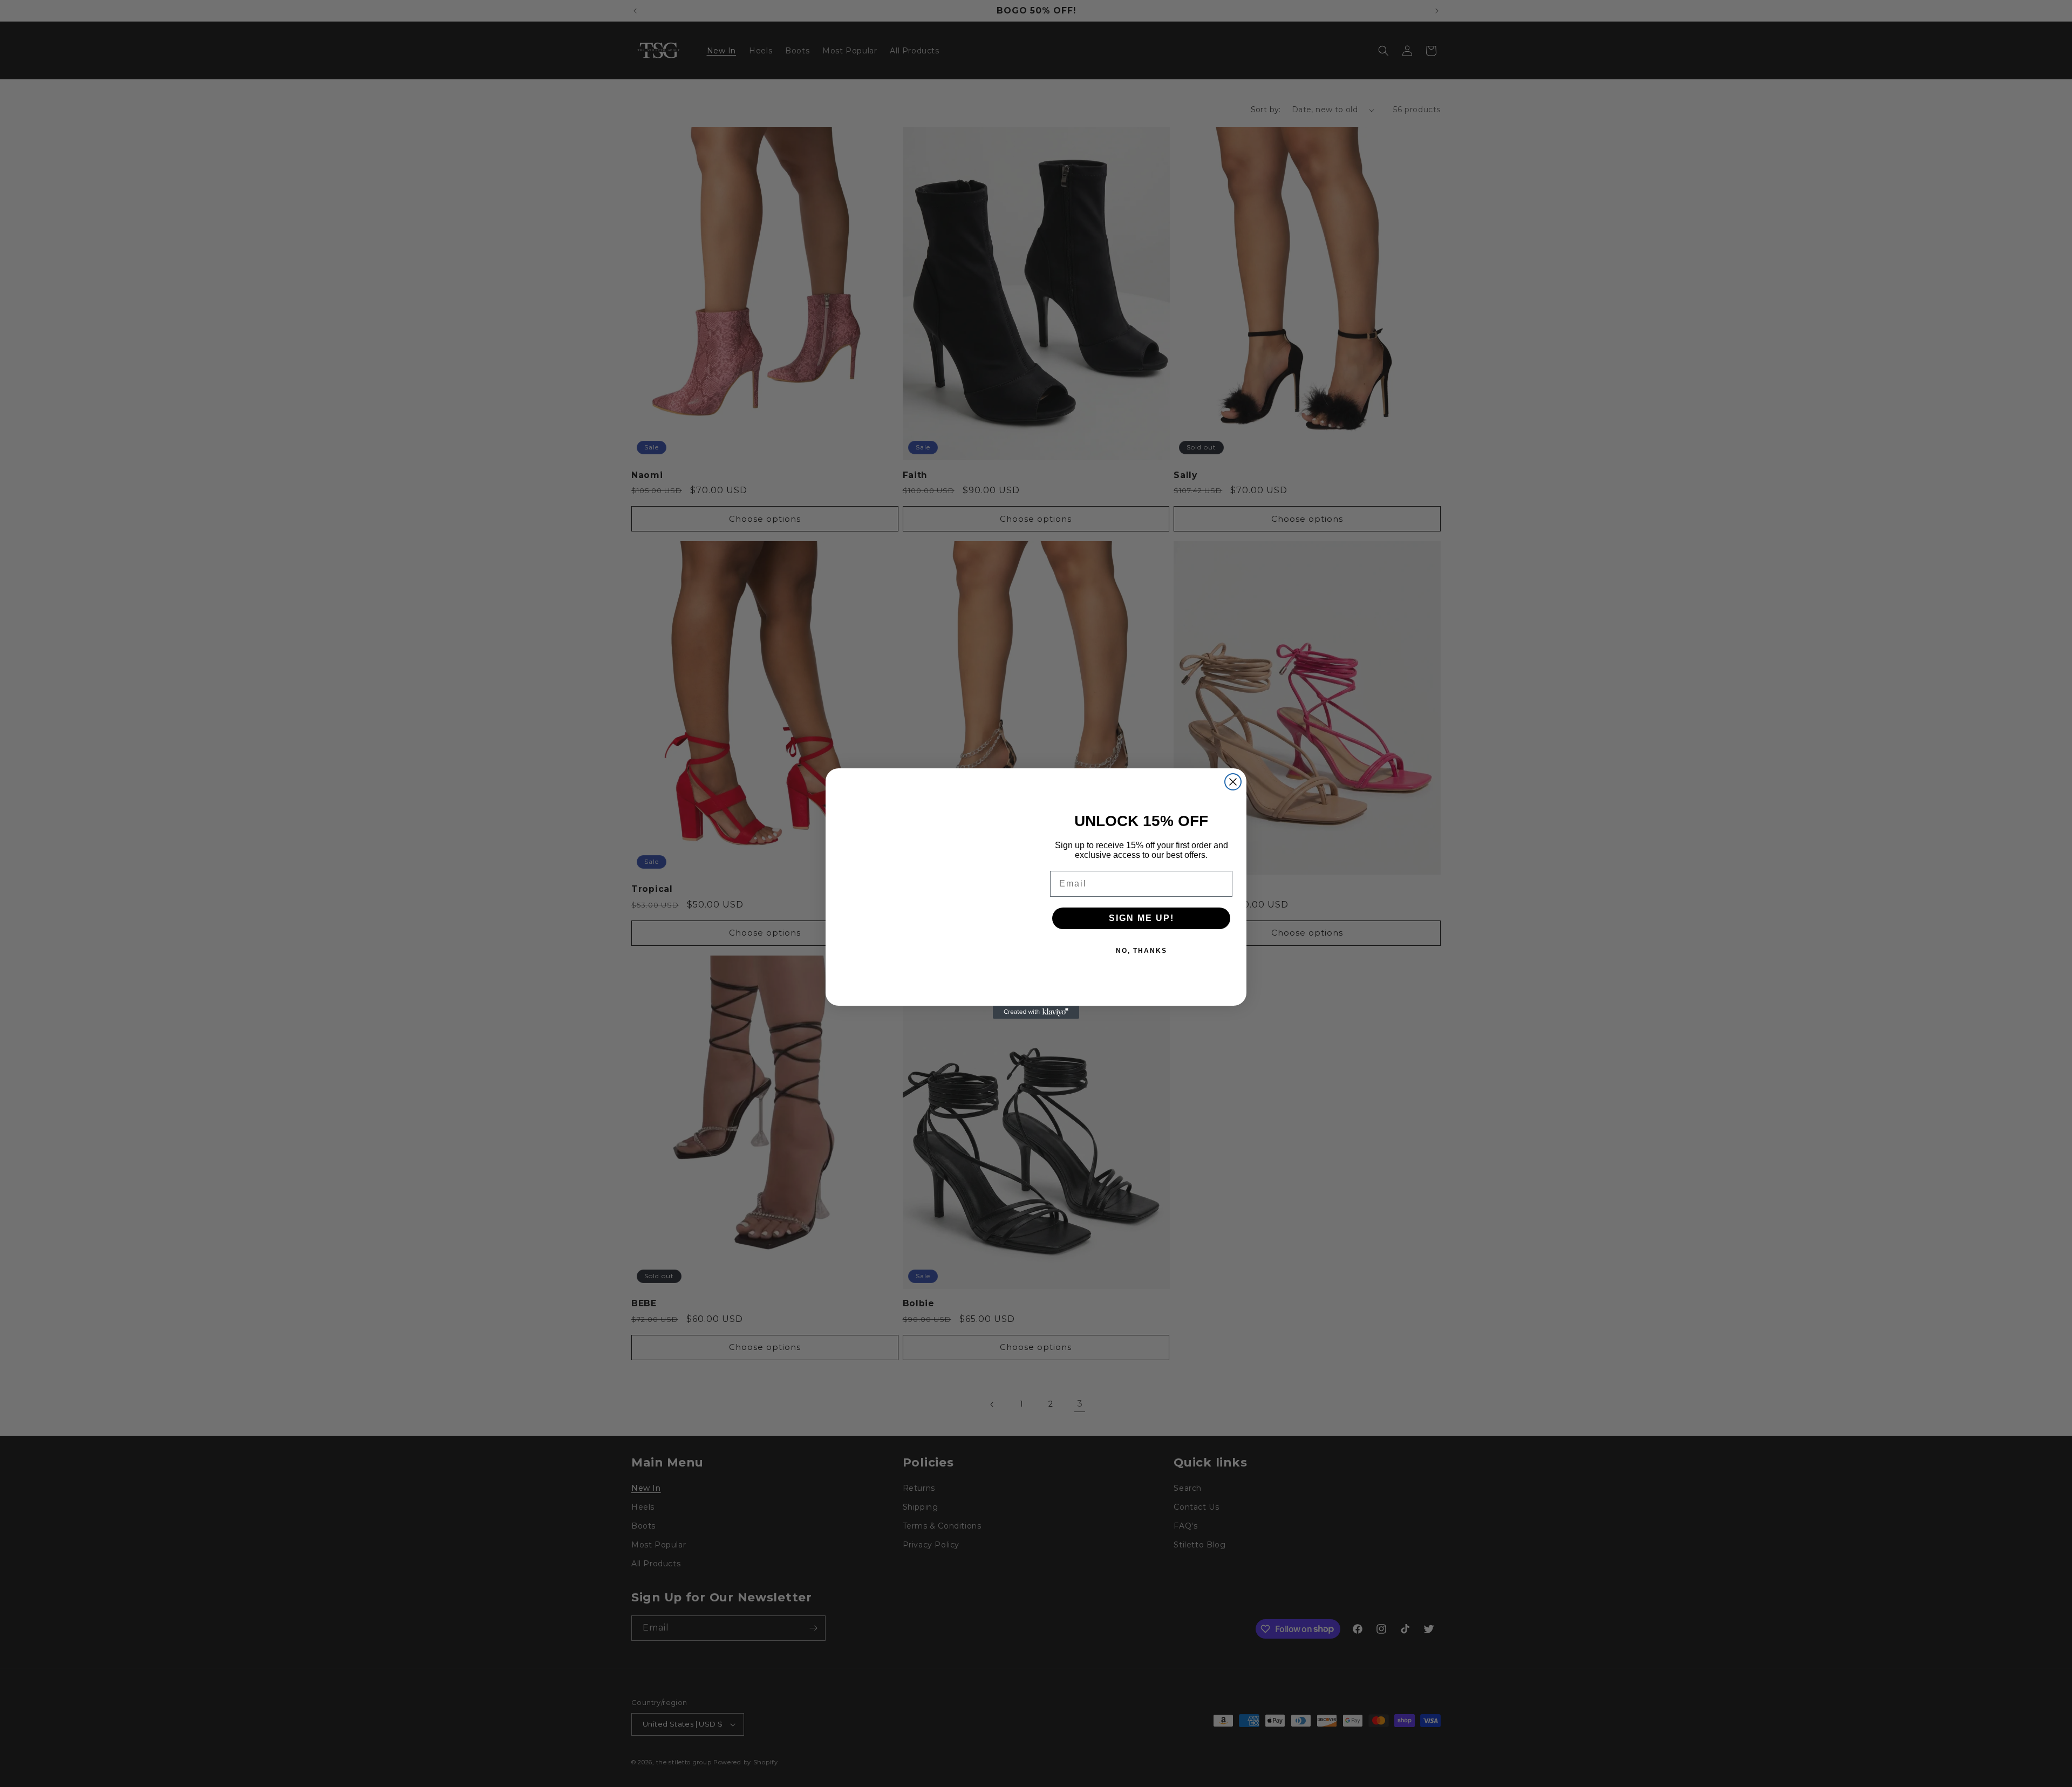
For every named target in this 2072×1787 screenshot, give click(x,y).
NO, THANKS (1141, 951)
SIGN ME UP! (1141, 918)
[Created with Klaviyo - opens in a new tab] (1036, 1012)
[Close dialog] (1233, 782)
